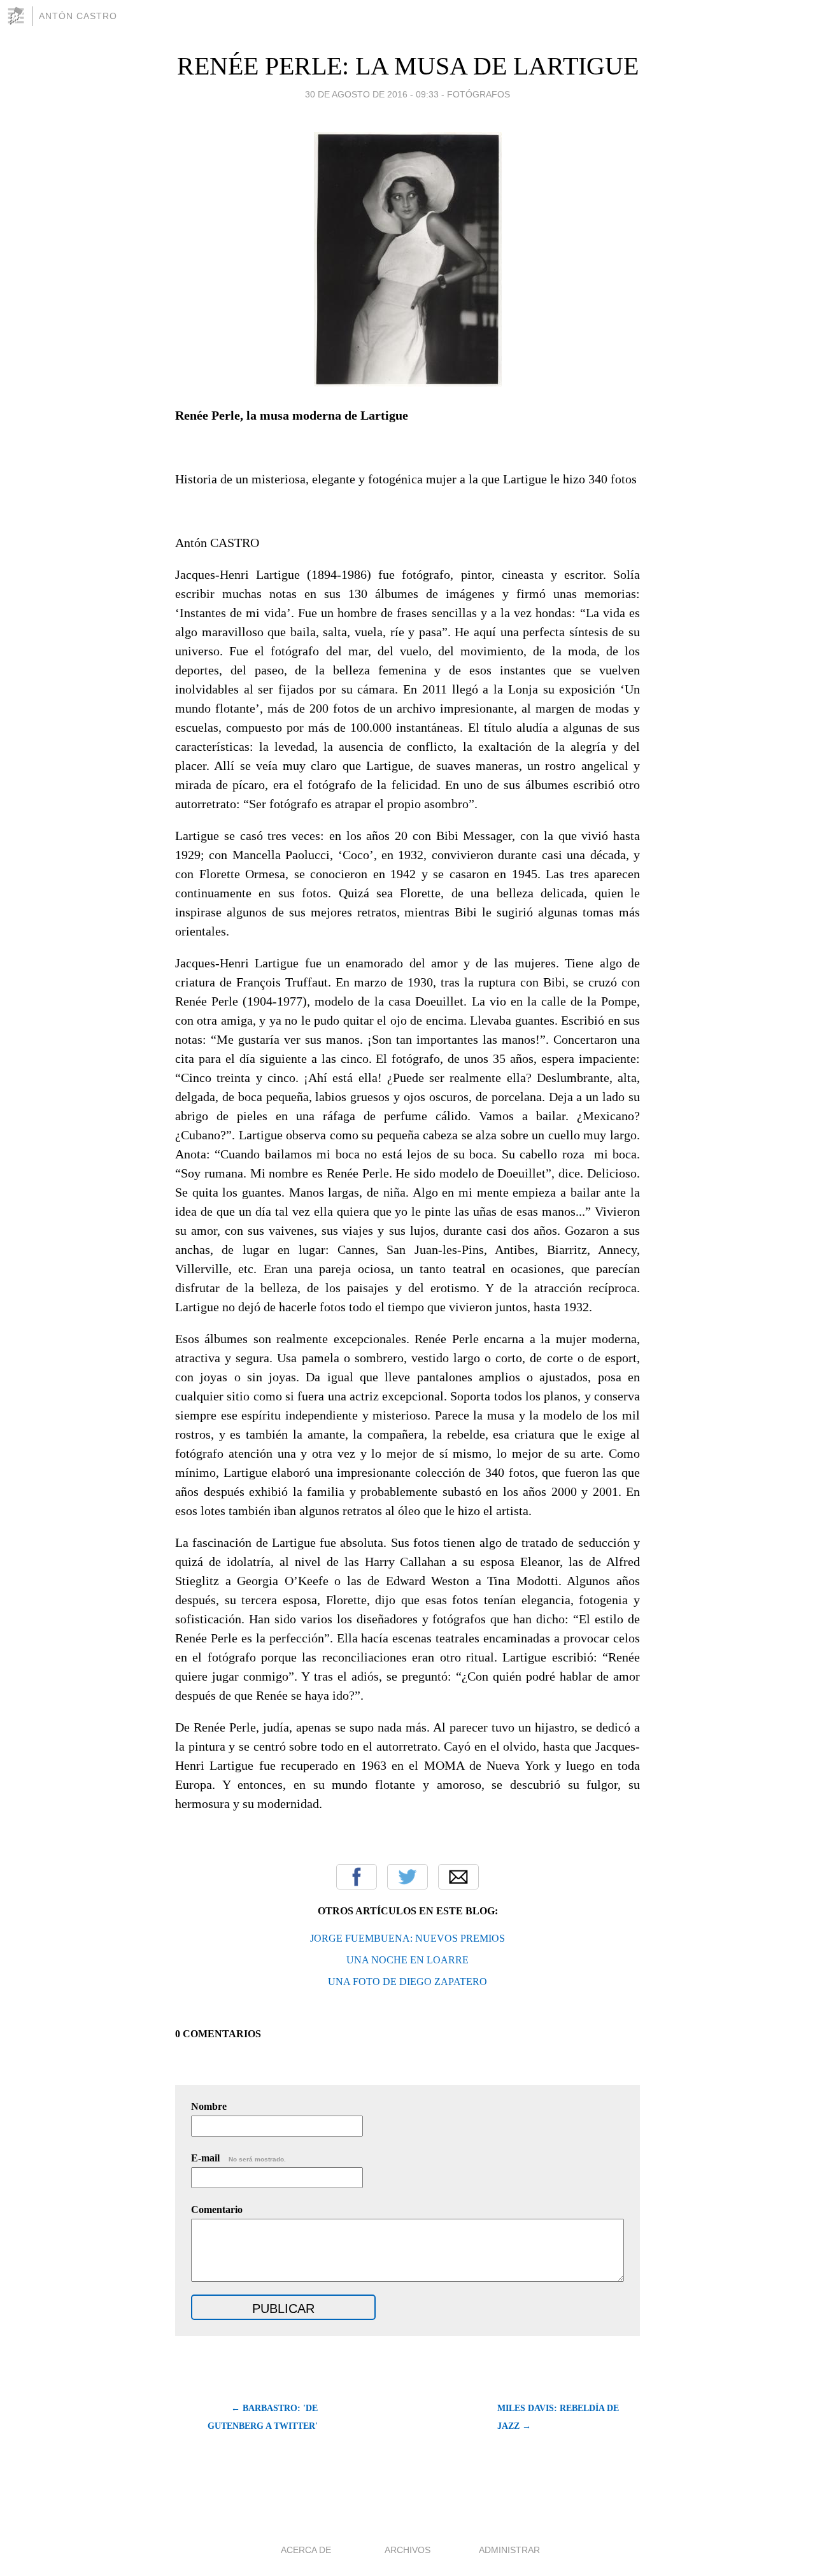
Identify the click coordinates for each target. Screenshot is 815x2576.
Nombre (209, 2106)
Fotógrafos (478, 94)
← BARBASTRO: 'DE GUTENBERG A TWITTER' (263, 2417)
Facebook (357, 1877)
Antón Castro (78, 16)
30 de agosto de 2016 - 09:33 (372, 94)
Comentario (217, 2210)
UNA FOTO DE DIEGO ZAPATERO (407, 1982)
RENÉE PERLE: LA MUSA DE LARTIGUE (408, 66)
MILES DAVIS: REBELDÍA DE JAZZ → (558, 2417)
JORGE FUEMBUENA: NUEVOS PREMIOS (407, 1938)
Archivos (407, 2550)
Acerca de (306, 2550)
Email (458, 1877)
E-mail (238, 2158)
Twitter (407, 1877)
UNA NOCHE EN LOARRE (407, 1960)
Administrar (509, 2550)
